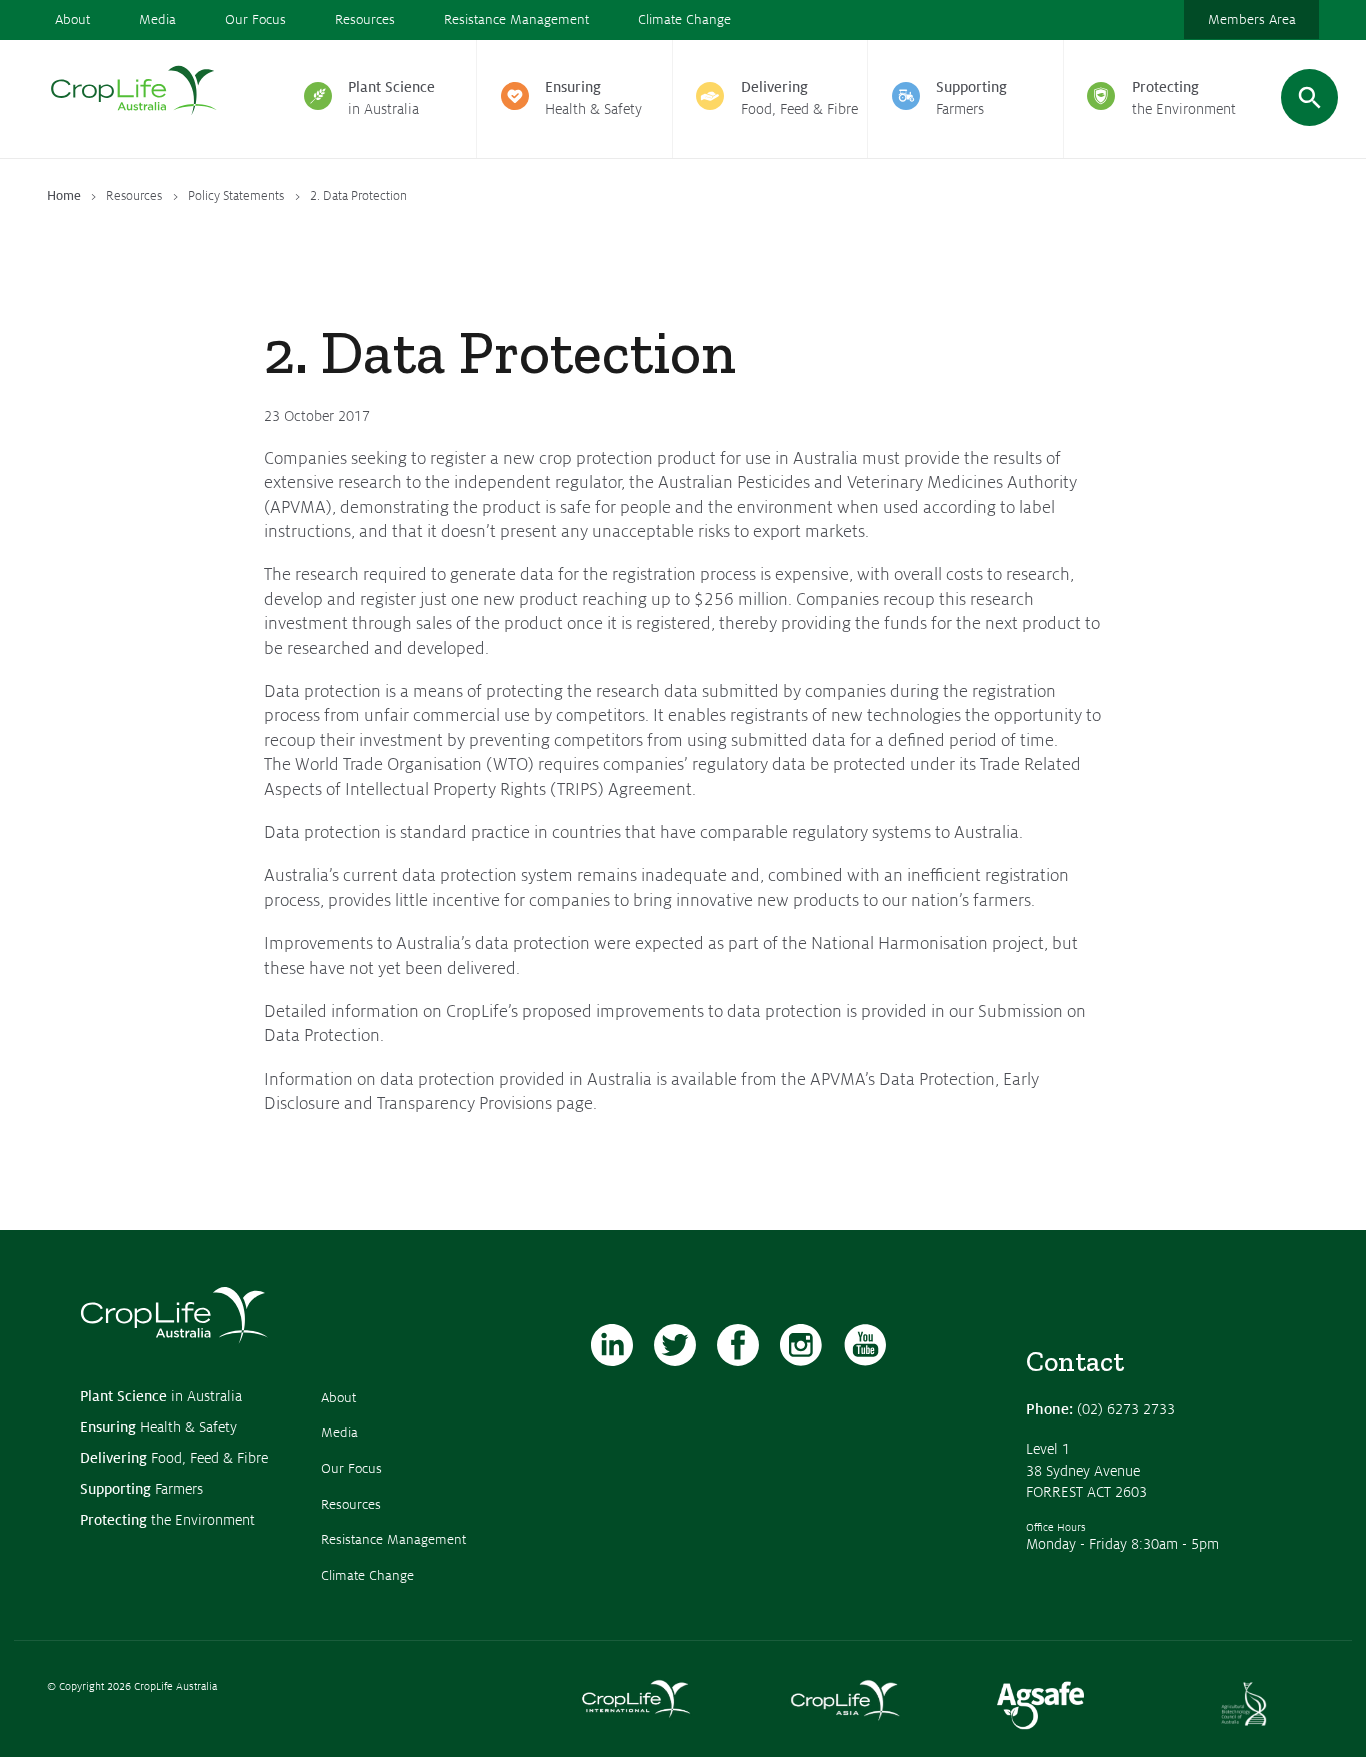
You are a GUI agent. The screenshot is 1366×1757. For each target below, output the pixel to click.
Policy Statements (236, 196)
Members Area (1252, 19)
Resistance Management (516, 19)
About (72, 19)
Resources (365, 19)
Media (157, 19)
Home (64, 196)
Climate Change (684, 19)
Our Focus (255, 19)
